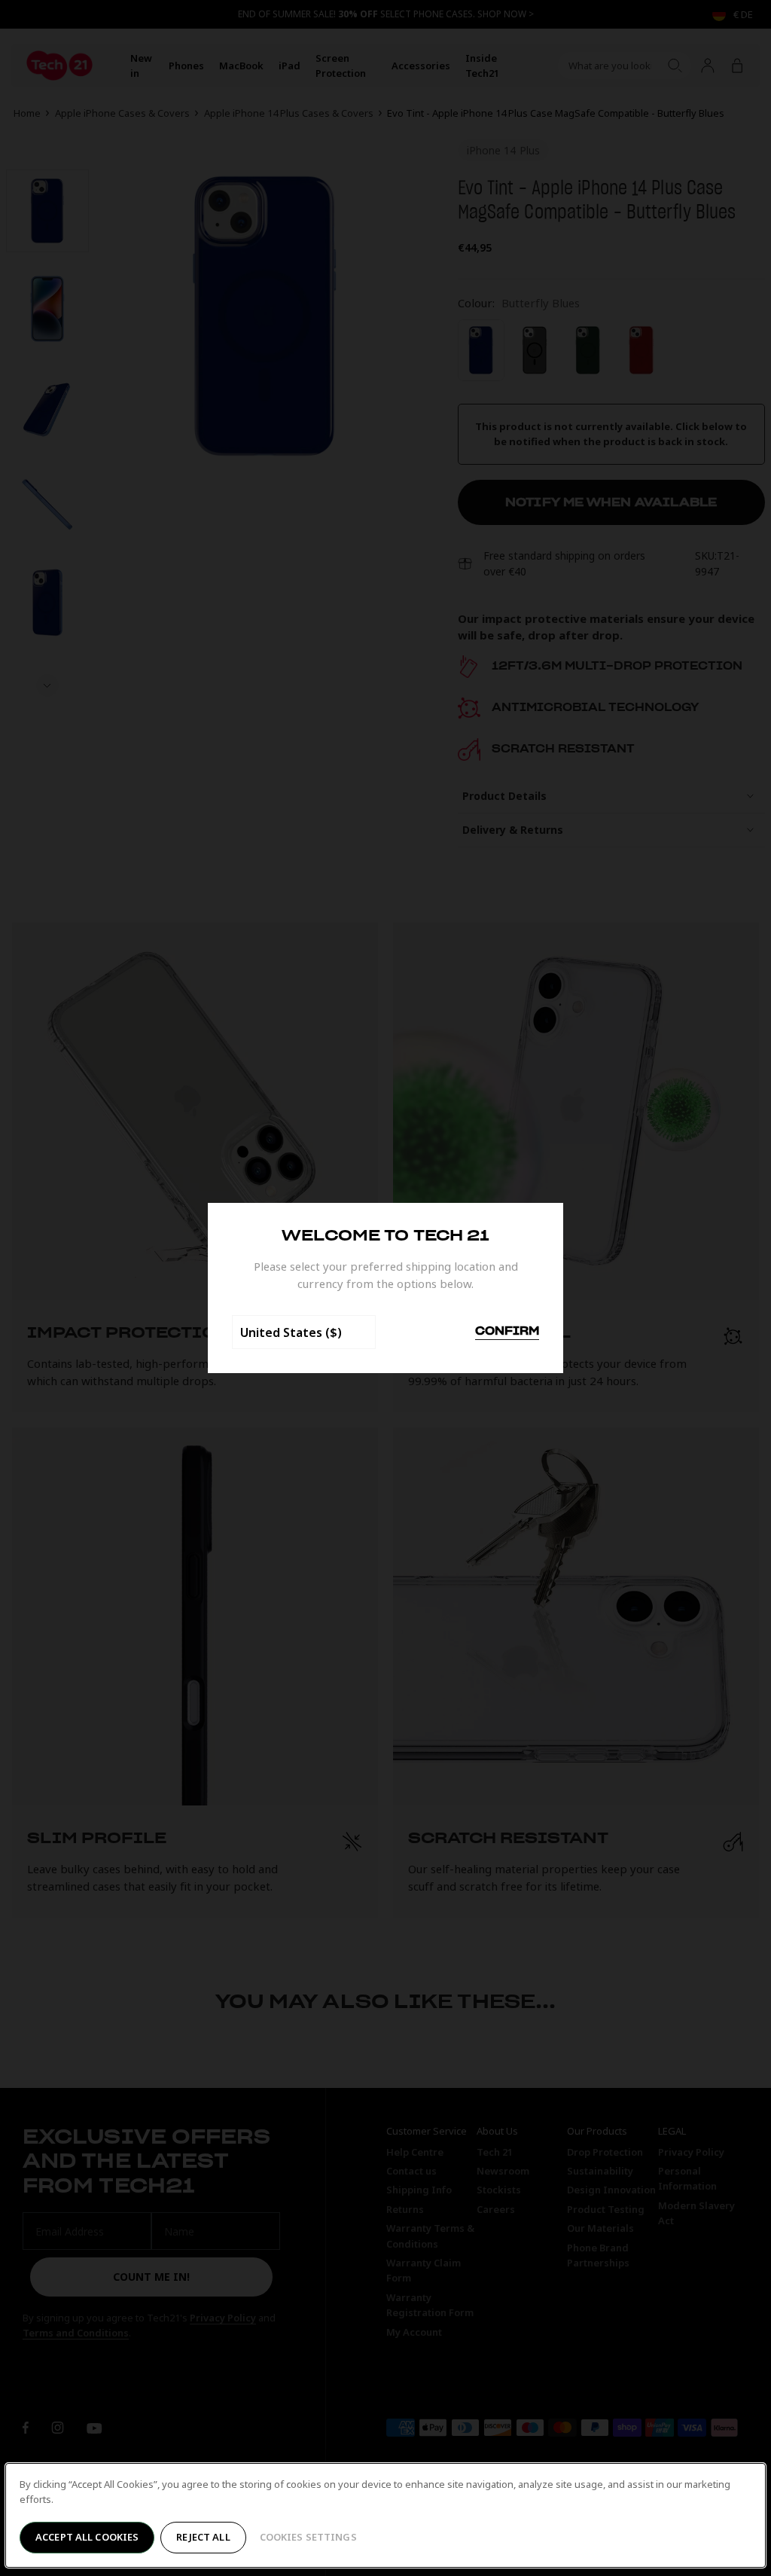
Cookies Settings (308, 2537)
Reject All (203, 2537)
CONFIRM (507, 1332)
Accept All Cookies (87, 2537)
